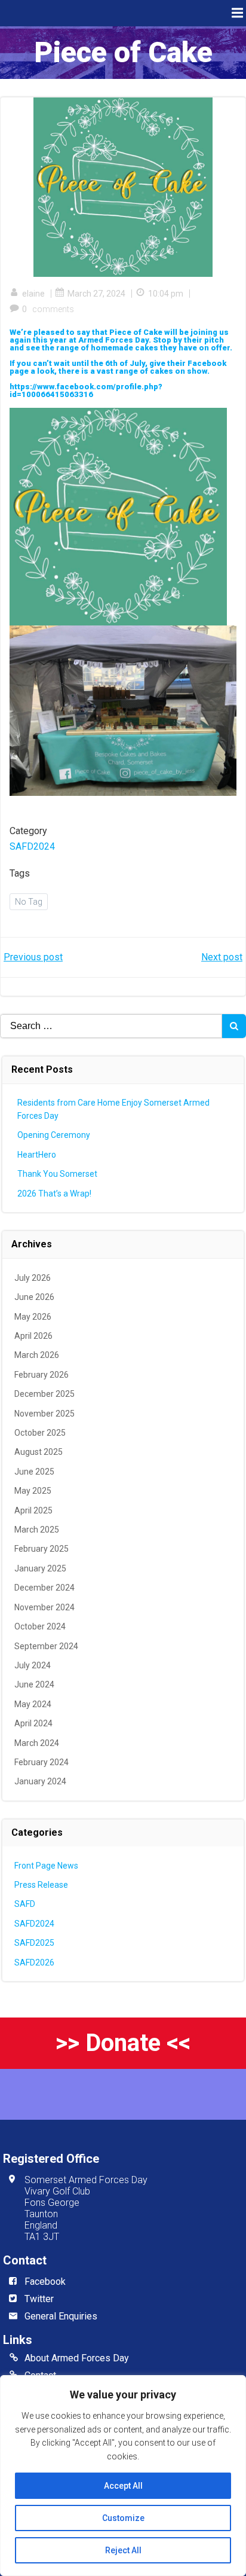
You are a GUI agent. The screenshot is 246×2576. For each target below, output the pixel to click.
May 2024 (33, 1704)
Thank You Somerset (57, 1174)
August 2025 (39, 1452)
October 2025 (40, 1433)
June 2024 (34, 1684)
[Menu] (236, 13)
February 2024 (41, 1762)
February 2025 (41, 1549)
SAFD (25, 1904)
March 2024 (37, 1743)
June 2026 (34, 1297)
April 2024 (33, 1723)
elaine (33, 294)
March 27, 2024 (96, 294)
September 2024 (46, 1646)
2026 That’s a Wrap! (54, 1194)
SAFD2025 (34, 1943)
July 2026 (33, 1278)
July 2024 (33, 1665)
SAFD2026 (34, 1962)
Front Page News (46, 1866)
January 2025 (40, 1568)
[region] (123, 2476)
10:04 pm (166, 294)
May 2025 (33, 1491)
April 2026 (33, 1336)
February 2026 (41, 1375)
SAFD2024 (32, 846)
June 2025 (34, 1472)
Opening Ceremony (54, 1135)
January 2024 (40, 1781)
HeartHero (37, 1155)
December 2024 (44, 1588)
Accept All (123, 2486)
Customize (123, 2518)
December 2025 (44, 1394)
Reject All (123, 2550)
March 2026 (37, 1355)
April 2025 (33, 1510)
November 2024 (44, 1607)
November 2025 (44, 1414)
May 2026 (33, 1317)
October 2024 (40, 1626)
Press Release (41, 1885)
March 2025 (37, 1530)
